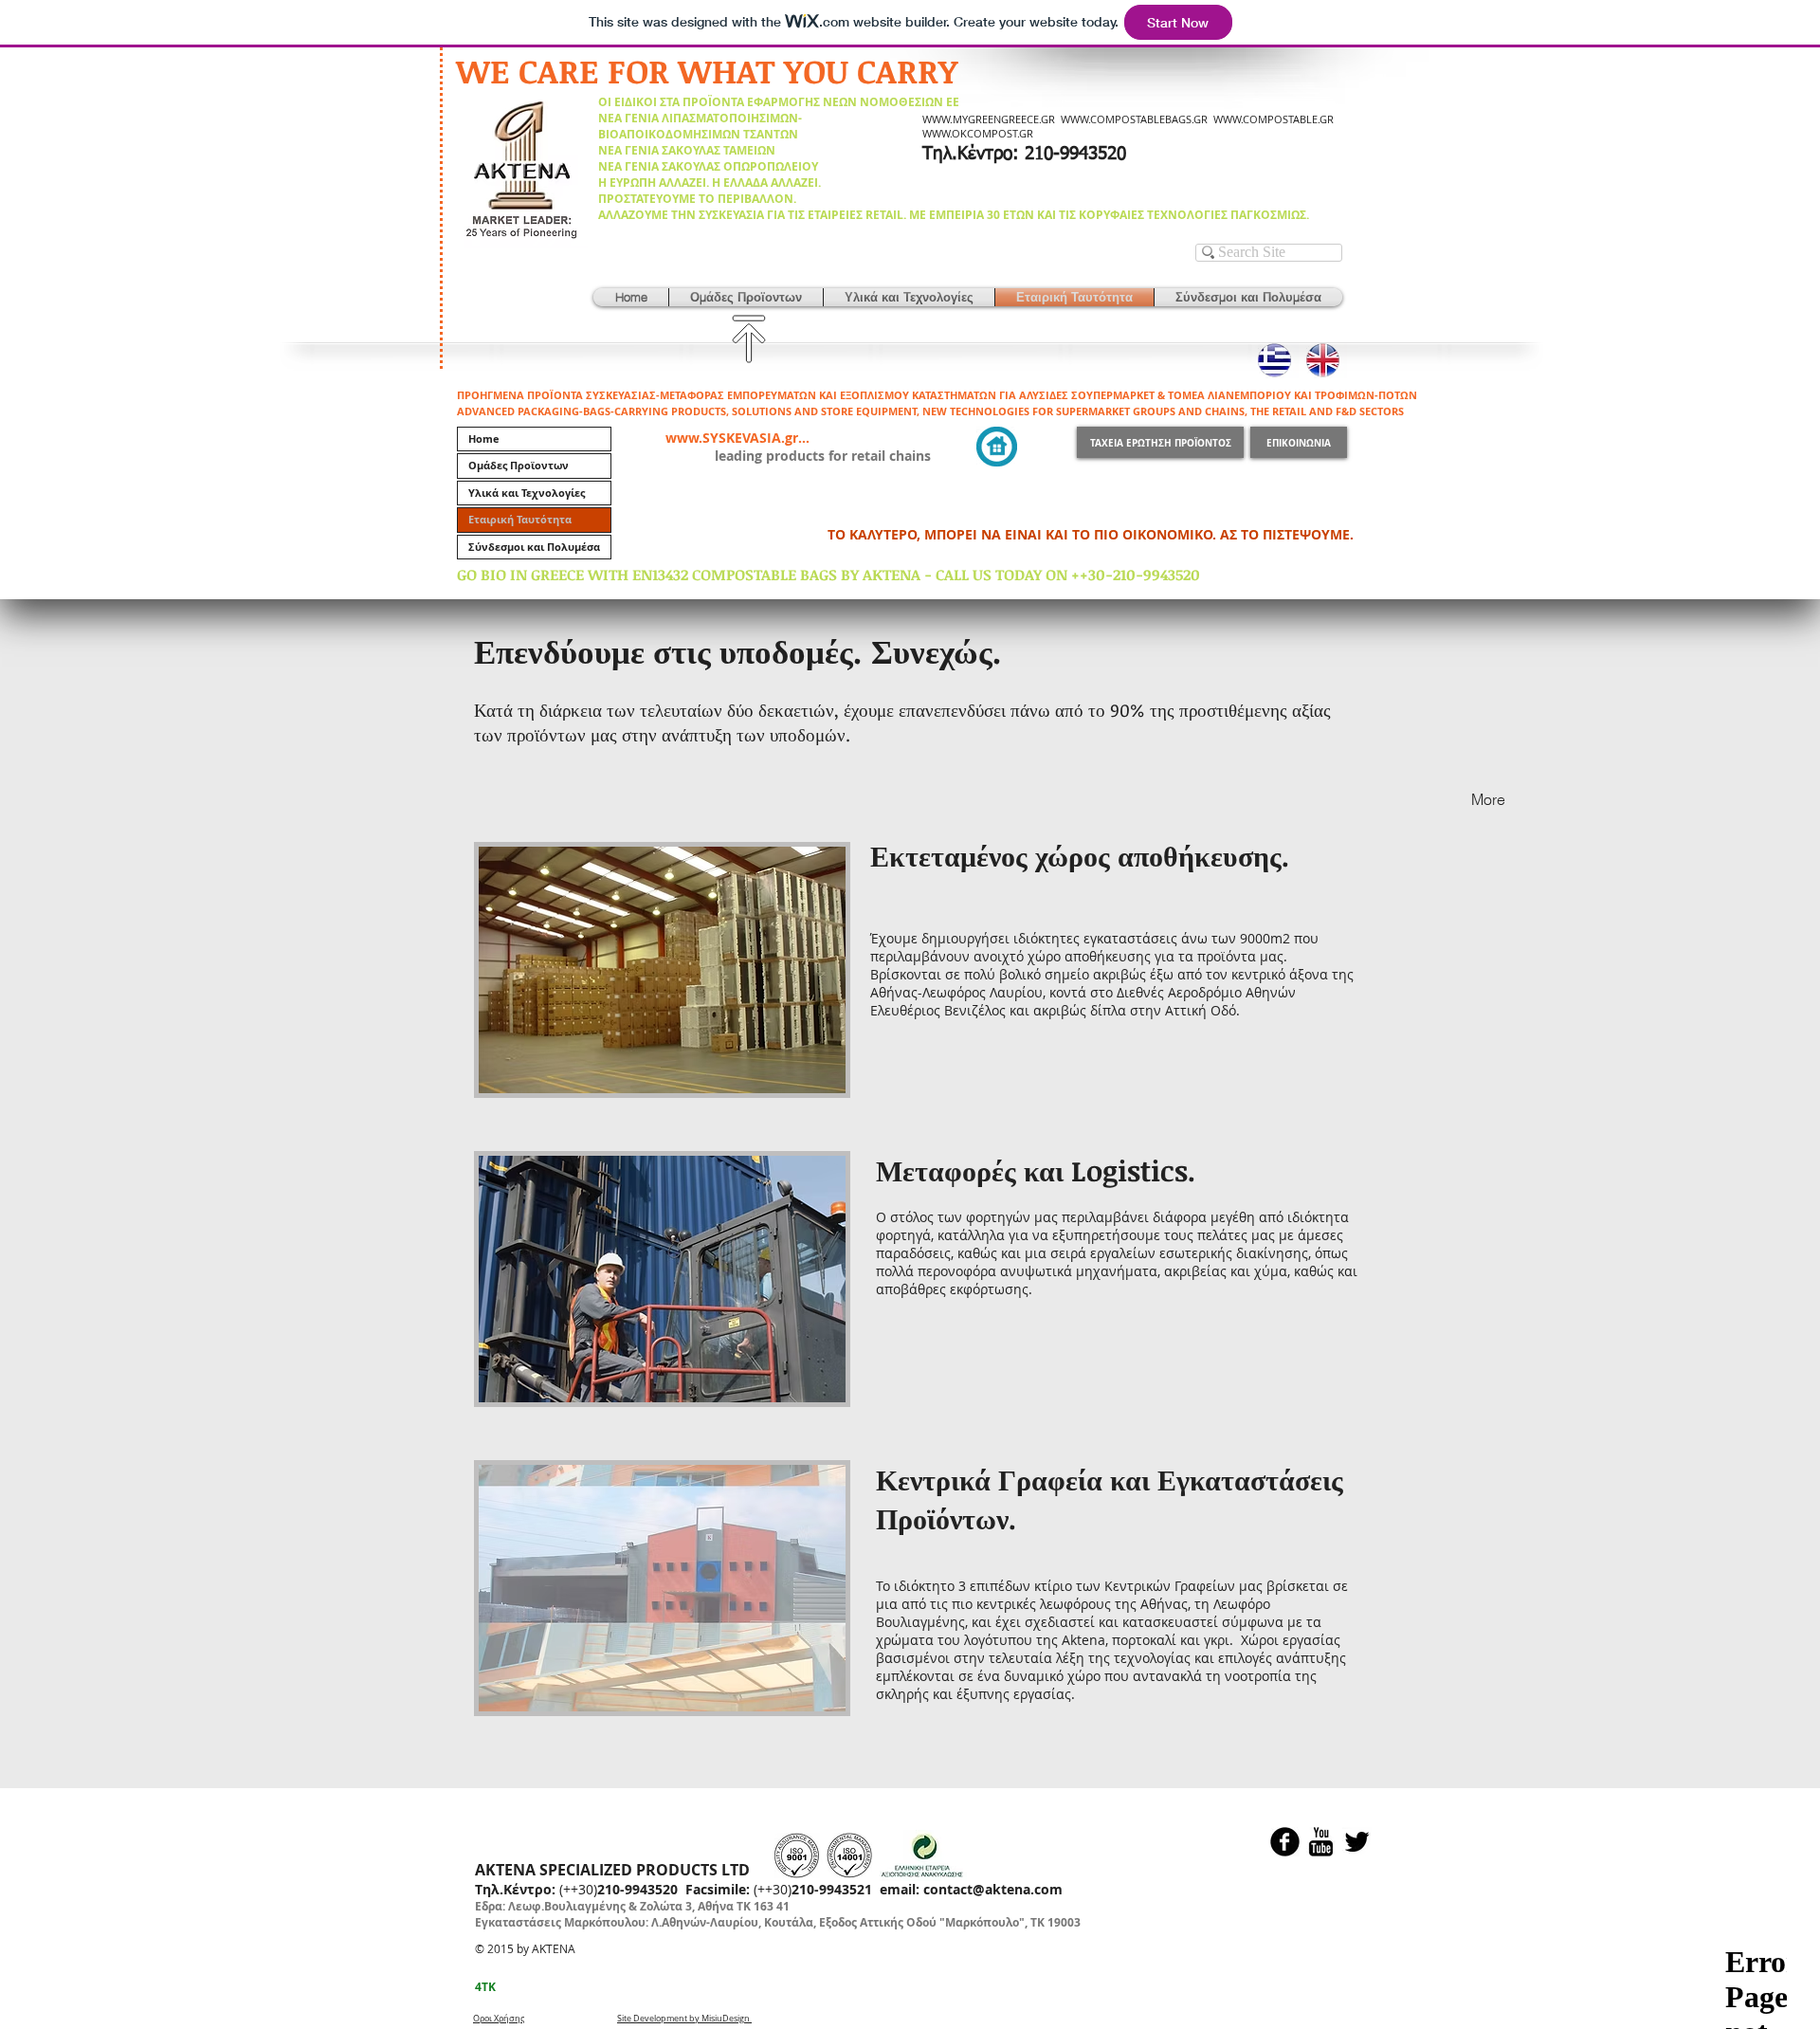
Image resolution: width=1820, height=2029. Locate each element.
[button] (746, 297)
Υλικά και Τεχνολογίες (527, 493)
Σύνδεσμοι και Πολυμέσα (534, 547)
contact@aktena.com (993, 1889)
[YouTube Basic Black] (1321, 1842)
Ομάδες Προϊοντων (519, 465)
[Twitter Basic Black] (1357, 1842)
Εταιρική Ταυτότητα (520, 519)
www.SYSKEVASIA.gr (732, 438)
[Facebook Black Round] (1285, 1842)
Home (484, 439)
